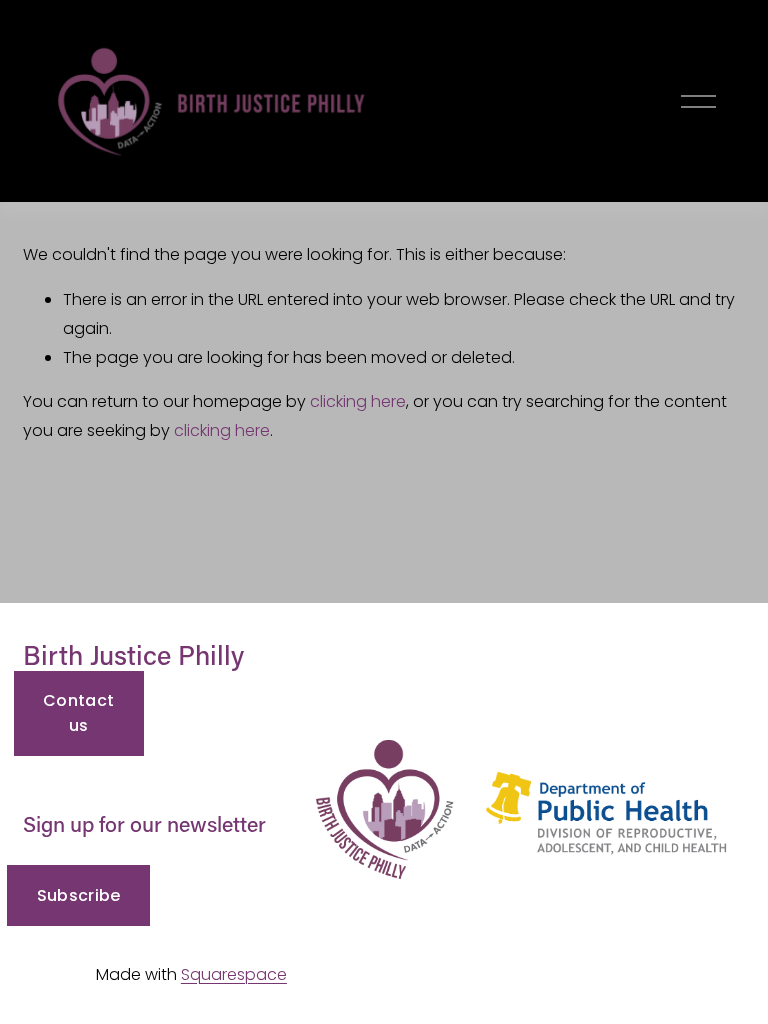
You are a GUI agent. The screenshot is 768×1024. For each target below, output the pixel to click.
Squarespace (234, 974)
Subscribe (79, 895)
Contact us (78, 713)
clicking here (358, 401)
